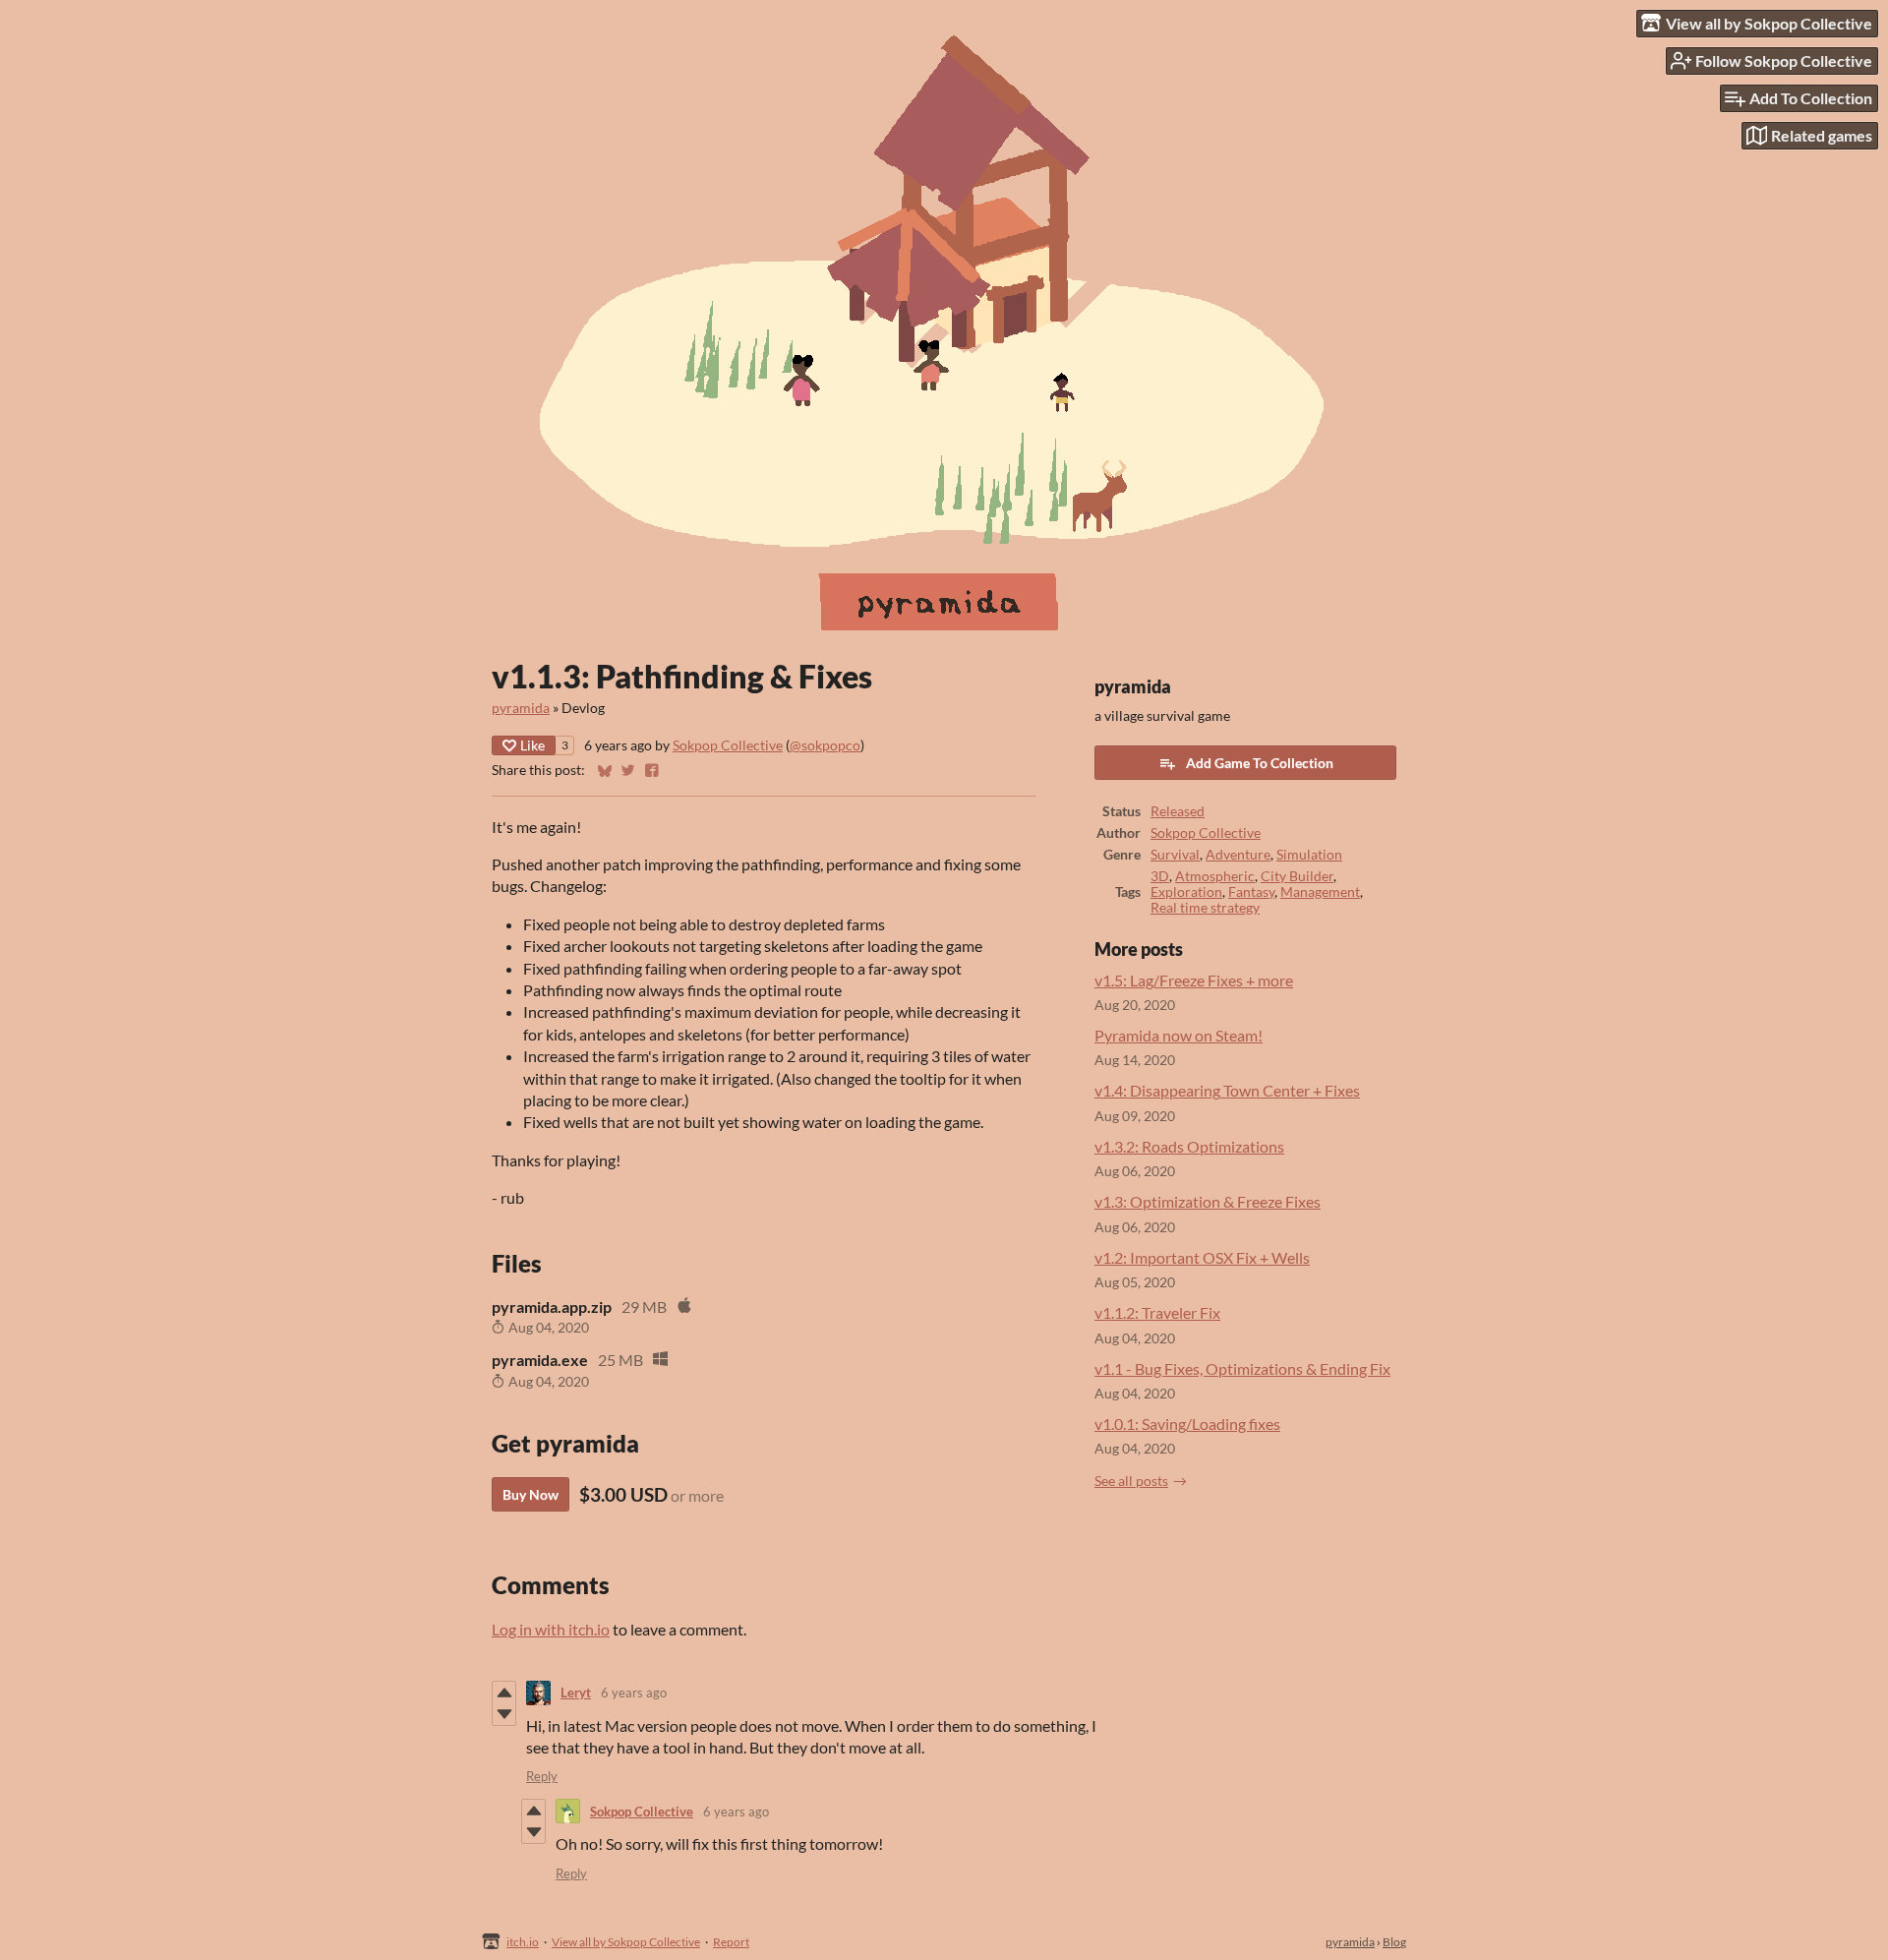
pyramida (521, 708)
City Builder (1297, 876)
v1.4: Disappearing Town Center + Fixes (1227, 1090)
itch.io (523, 1942)
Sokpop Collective (728, 745)
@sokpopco (825, 745)
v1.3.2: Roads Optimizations (1189, 1146)
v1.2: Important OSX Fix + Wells (1202, 1257)
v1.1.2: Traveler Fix (1157, 1312)
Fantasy (1251, 892)
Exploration (1186, 892)
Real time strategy (1205, 908)
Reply (542, 1776)
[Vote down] (504, 1714)
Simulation (1309, 855)
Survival (1175, 855)
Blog (1394, 1942)
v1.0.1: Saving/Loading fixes (1187, 1424)
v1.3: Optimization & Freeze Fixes (1208, 1201)
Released (1178, 811)
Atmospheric (1215, 876)
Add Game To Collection (1260, 763)
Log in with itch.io (551, 1629)
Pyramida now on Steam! (1179, 1035)
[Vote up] (504, 1693)
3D (1160, 876)
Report (731, 1942)
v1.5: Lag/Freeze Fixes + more (1194, 980)
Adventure (1238, 855)
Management (1320, 892)
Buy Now (531, 1494)
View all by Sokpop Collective (626, 1942)
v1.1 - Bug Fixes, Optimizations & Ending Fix (1242, 1368)
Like (532, 745)
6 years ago (634, 1693)
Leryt (576, 1693)
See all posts (1131, 1481)
